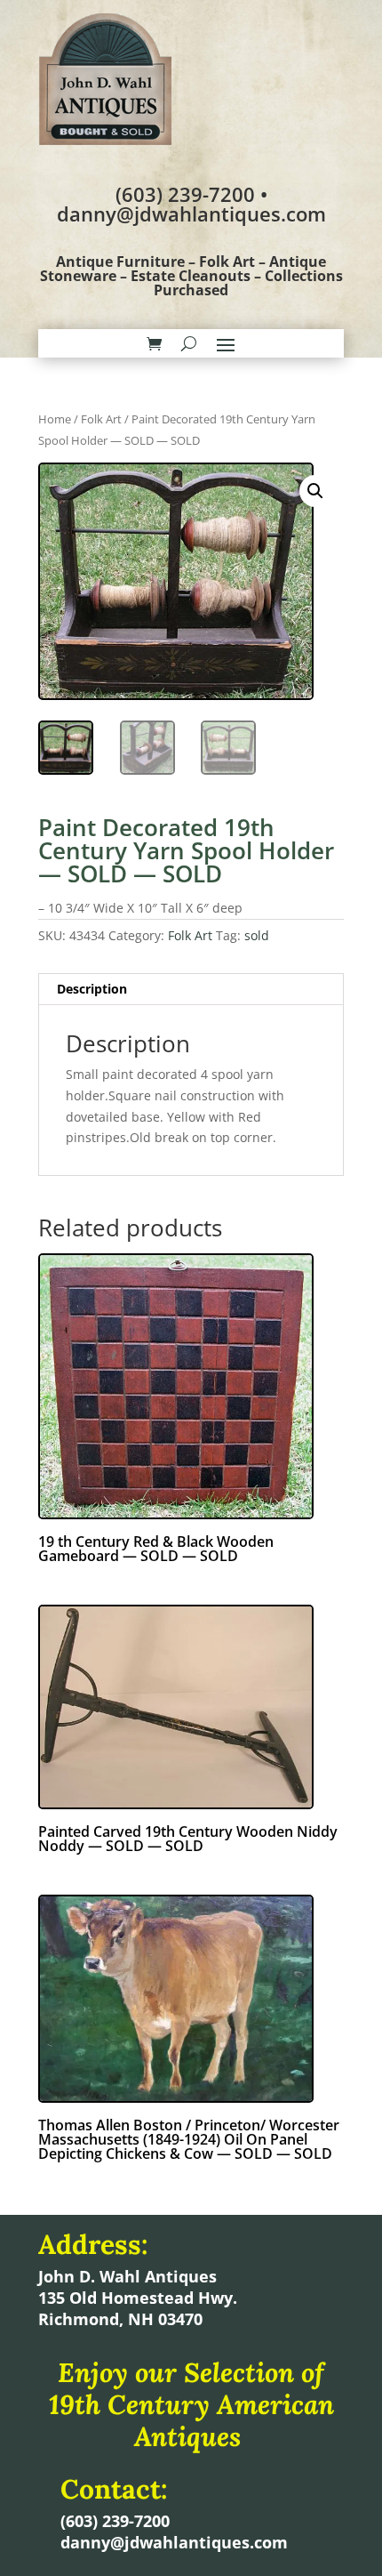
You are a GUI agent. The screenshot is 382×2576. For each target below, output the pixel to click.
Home (55, 419)
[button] (315, 491)
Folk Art (101, 419)
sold (257, 935)
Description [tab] (92, 989)
